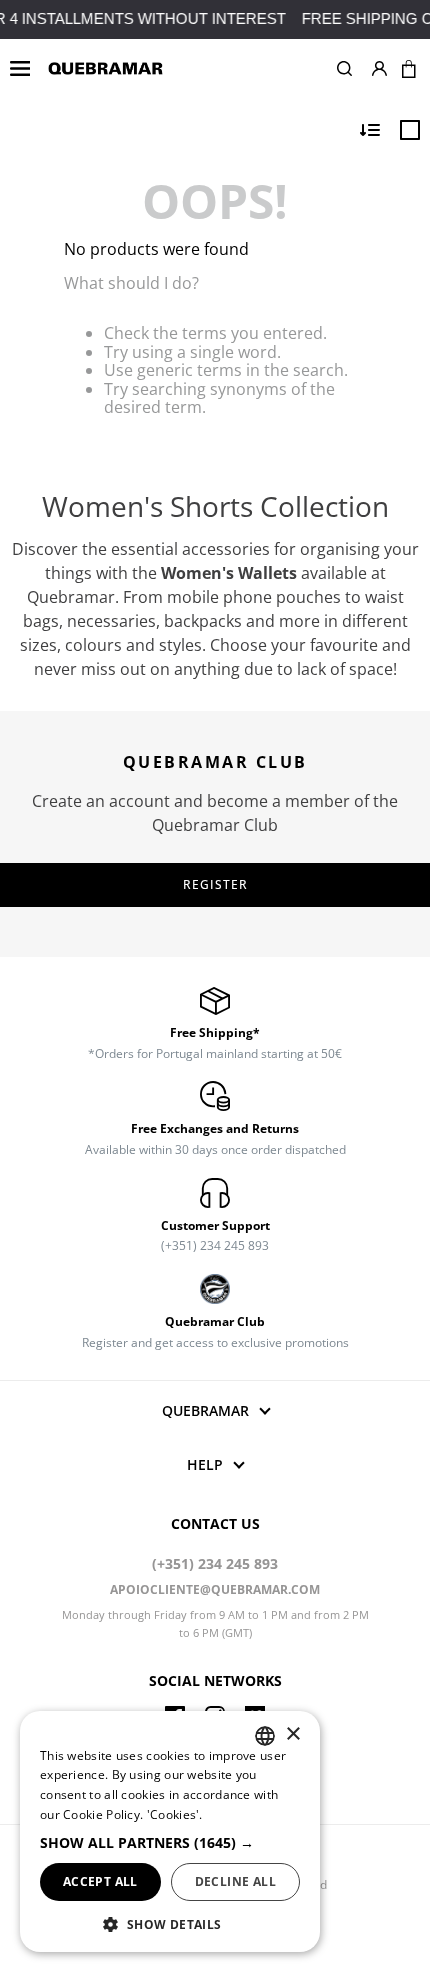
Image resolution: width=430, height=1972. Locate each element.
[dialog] (170, 1831)
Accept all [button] (100, 1881)
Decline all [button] (235, 1881)
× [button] (292, 1734)
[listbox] (265, 1736)
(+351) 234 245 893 (215, 1563)
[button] (344, 69)
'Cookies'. (175, 1814)
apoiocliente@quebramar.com (215, 1589)
